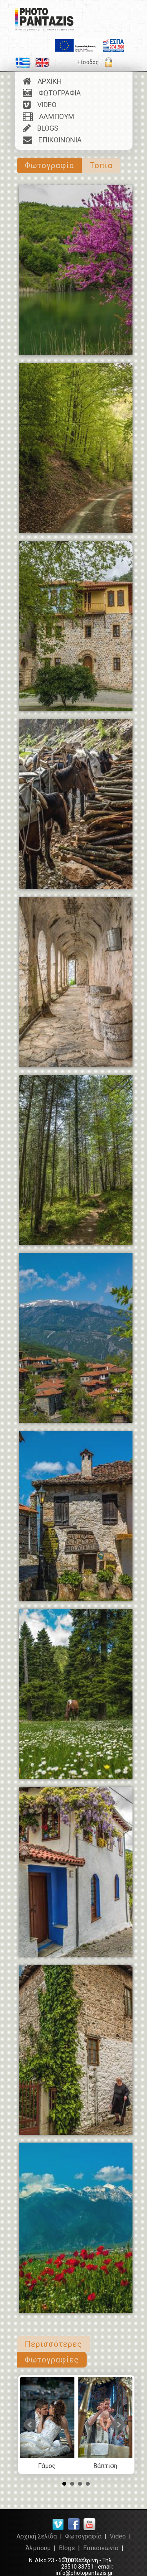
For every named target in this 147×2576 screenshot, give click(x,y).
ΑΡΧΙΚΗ (47, 81)
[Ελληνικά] (23, 66)
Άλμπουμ (38, 2548)
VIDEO (44, 105)
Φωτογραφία (83, 2536)
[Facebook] (74, 2529)
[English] (42, 66)
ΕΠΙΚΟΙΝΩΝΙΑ (57, 140)
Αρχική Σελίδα (37, 2536)
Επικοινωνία (101, 2548)
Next (118, 2425)
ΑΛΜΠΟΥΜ (54, 116)
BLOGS (45, 128)
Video (118, 2536)
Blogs (67, 2548)
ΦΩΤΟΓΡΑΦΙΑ (56, 93)
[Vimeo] (58, 2529)
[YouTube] (89, 2529)
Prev (30, 2425)
